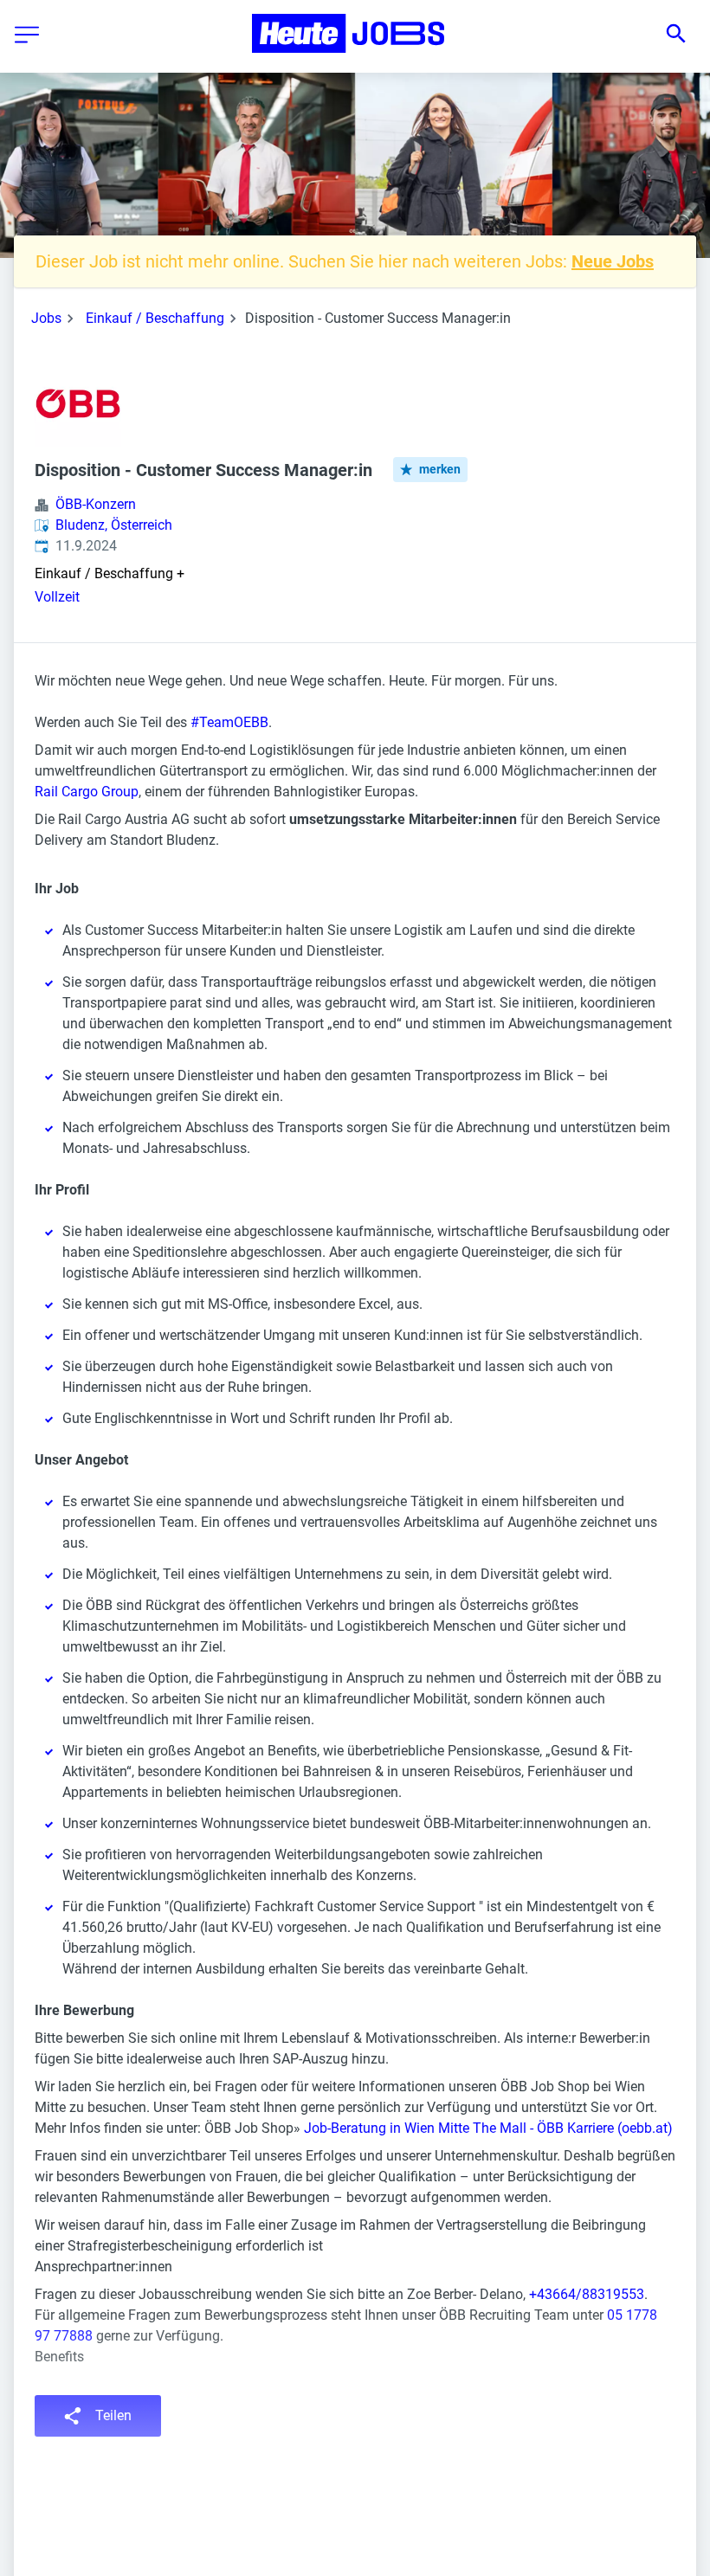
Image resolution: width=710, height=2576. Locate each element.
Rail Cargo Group (87, 792)
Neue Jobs (613, 261)
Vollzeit (57, 597)
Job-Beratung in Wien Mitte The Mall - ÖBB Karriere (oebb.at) (488, 2128)
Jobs (46, 318)
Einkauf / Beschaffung (155, 318)
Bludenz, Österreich (114, 525)
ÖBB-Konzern (96, 504)
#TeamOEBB (229, 722)
